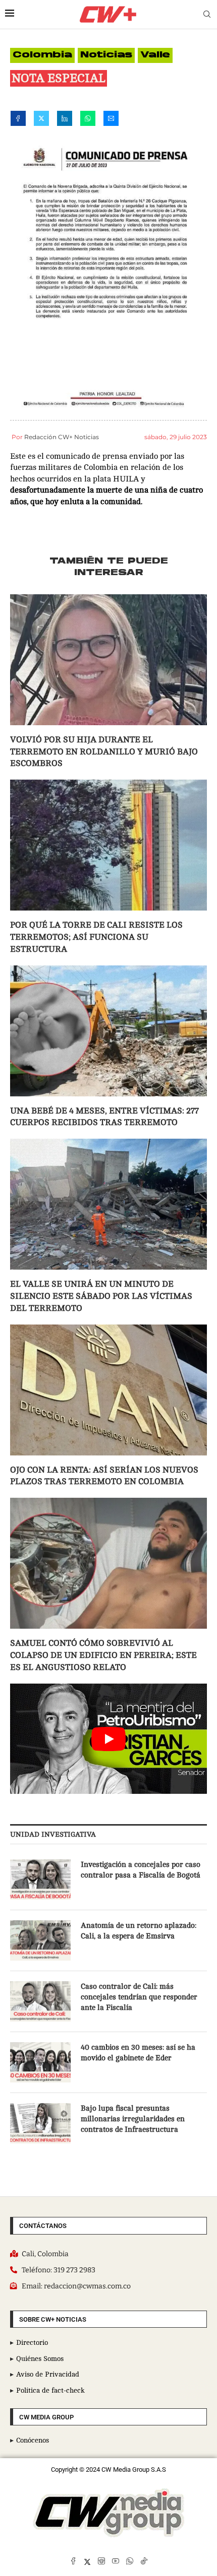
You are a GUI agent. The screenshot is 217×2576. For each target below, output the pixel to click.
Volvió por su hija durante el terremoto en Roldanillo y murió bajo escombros (104, 752)
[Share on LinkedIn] (65, 120)
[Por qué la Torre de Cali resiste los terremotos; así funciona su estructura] (108, 845)
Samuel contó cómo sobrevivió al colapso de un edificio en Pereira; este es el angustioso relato (103, 1655)
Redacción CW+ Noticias (62, 437)
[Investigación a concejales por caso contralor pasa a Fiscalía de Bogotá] (40, 1879)
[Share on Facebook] (18, 120)
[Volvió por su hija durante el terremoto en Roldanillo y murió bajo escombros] (108, 660)
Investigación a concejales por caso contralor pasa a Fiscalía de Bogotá (141, 1870)
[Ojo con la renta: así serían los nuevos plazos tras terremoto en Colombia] (108, 1390)
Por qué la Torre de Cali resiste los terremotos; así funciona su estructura (96, 937)
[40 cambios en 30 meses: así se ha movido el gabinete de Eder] (40, 2062)
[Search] (207, 14)
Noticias (106, 55)
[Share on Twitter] (41, 120)
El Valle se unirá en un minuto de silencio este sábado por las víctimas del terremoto (101, 1296)
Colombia (42, 55)
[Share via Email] (111, 120)
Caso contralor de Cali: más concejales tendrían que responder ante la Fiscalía (139, 1997)
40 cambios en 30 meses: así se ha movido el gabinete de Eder (138, 2053)
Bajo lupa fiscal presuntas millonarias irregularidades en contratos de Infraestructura (133, 2119)
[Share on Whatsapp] (88, 120)
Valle (155, 55)
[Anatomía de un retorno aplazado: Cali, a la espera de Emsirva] (40, 1940)
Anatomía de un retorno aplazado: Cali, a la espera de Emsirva (139, 1931)
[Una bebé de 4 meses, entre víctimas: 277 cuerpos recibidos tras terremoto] (108, 1031)
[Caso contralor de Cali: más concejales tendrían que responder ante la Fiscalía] (40, 2001)
